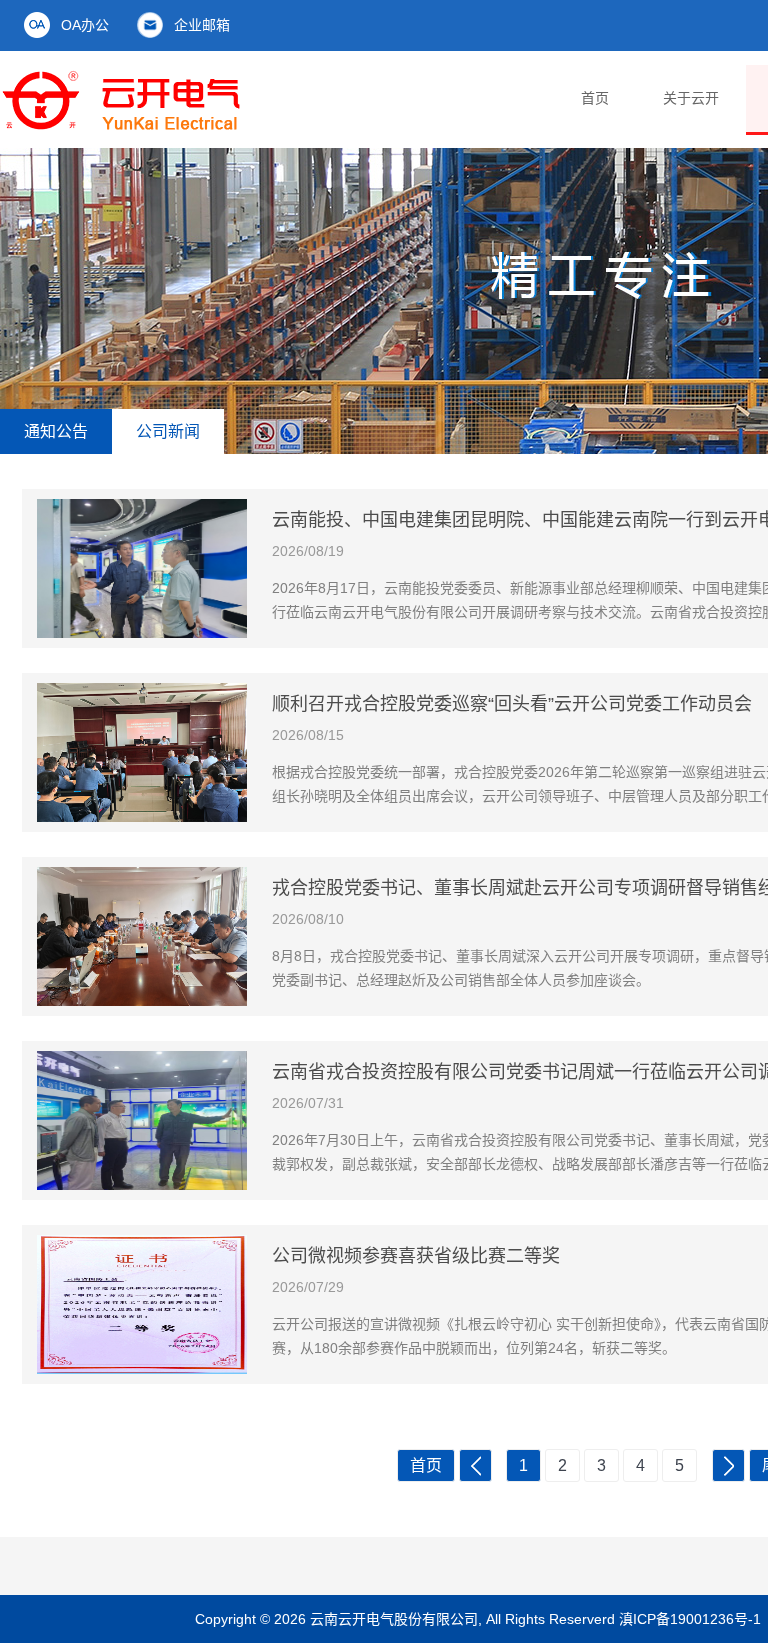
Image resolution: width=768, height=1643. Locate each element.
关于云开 (691, 98)
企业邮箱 (202, 25)
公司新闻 (168, 431)
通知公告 (56, 431)
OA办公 (85, 25)
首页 (595, 98)
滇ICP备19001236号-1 (690, 1619)
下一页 (728, 1465)
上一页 (475, 1465)
